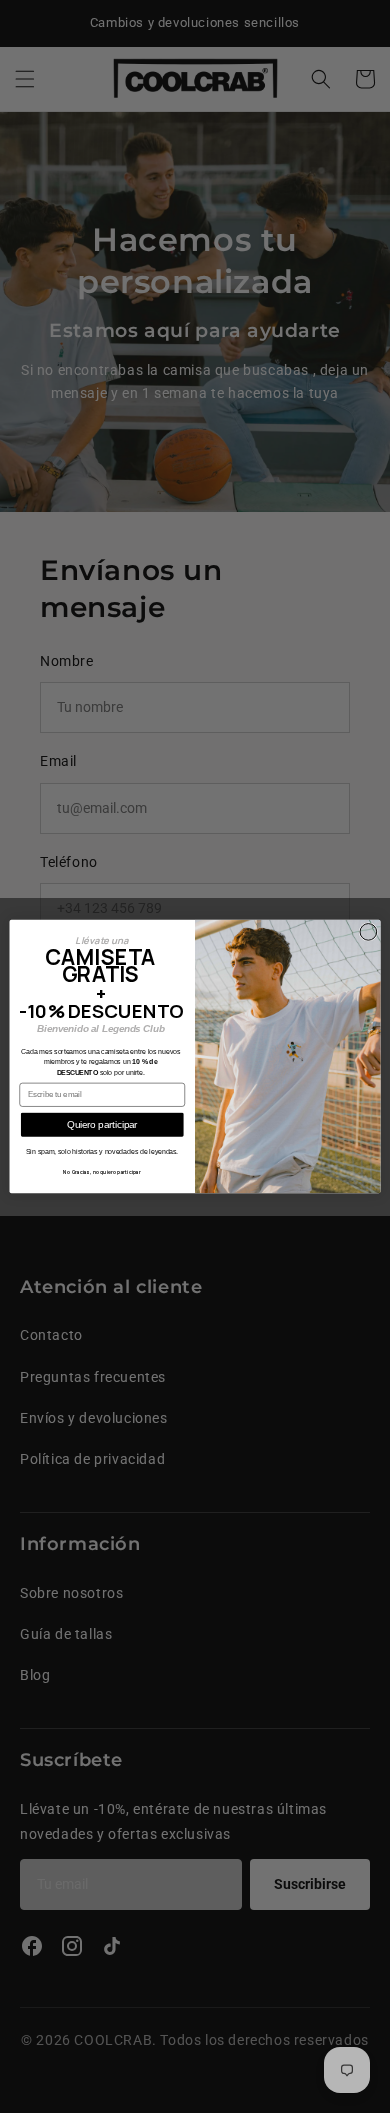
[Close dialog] (368, 932)
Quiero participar (102, 1125)
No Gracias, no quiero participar (102, 1172)
